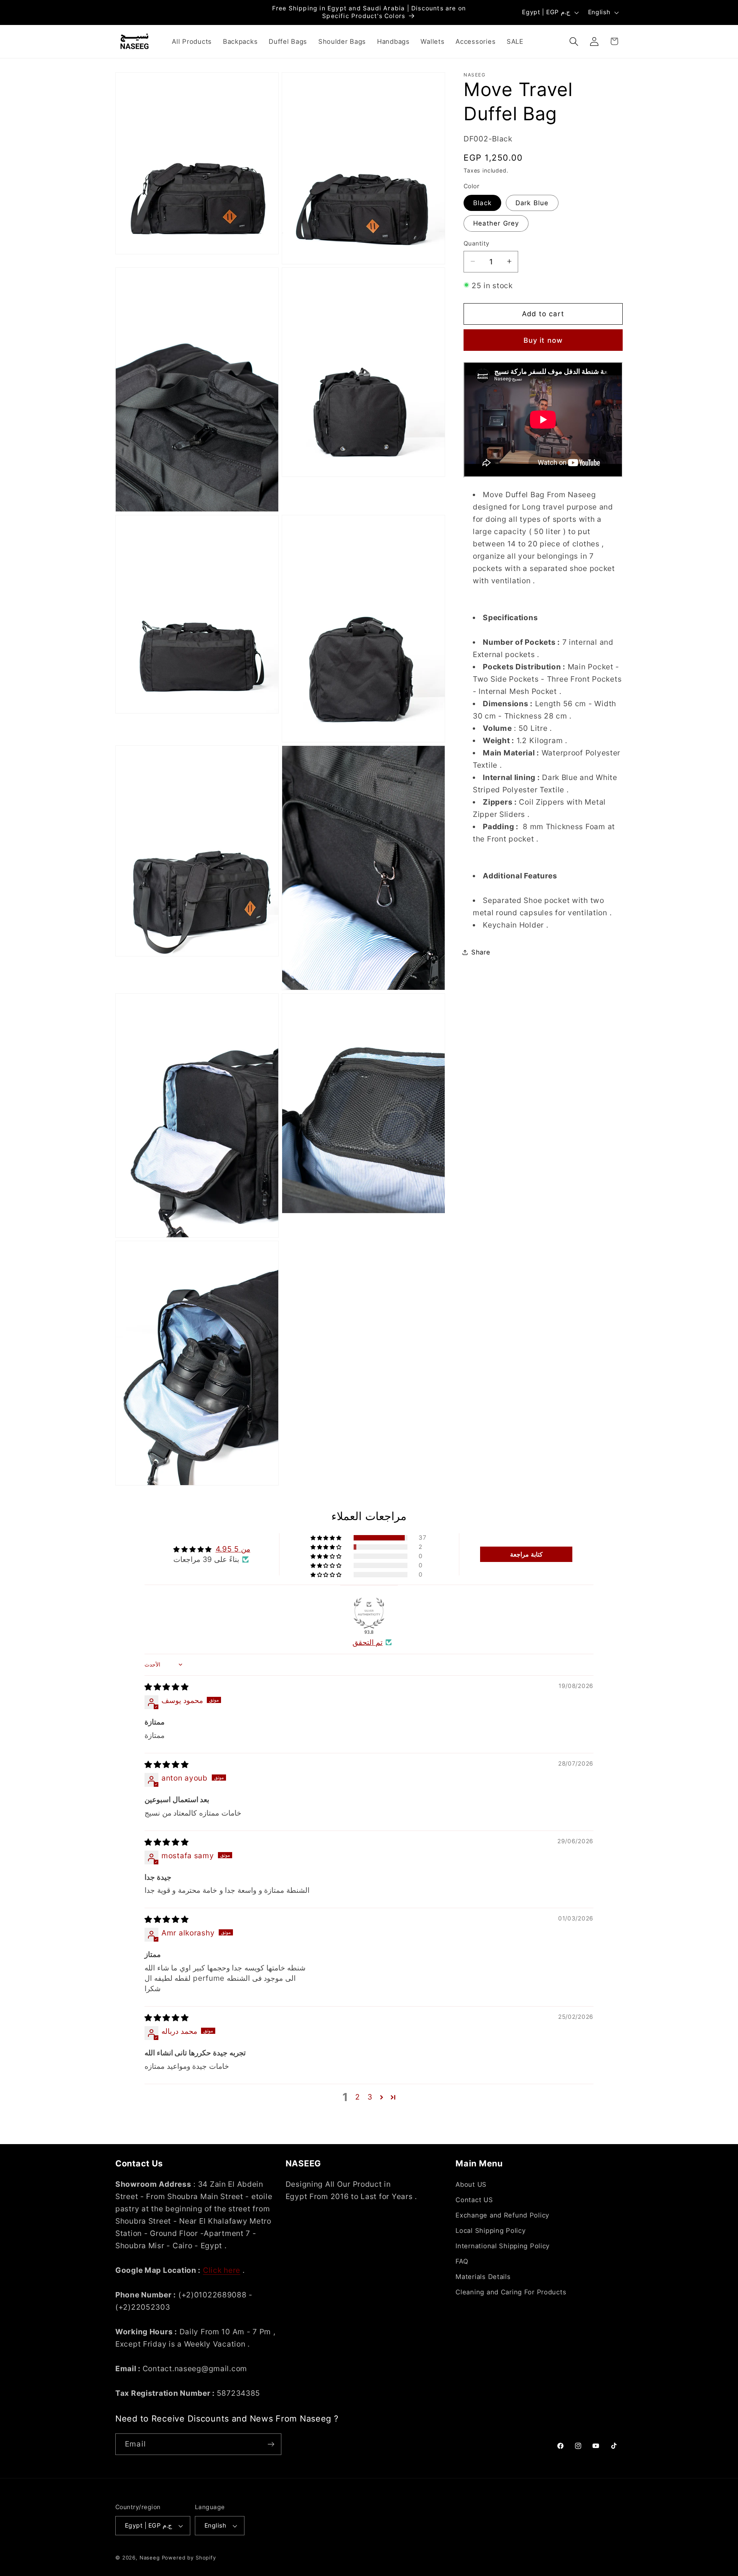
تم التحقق (368, 1642)
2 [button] (358, 2097)
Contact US (474, 2200)
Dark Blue (532, 202)
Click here (222, 2270)
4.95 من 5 (233, 1549)
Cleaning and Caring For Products (511, 2292)
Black (482, 202)
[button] (574, 41)
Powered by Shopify (189, 2558)
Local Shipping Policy (490, 2231)
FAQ (462, 2261)
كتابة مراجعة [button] (526, 1554)
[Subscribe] (271, 2444)
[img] (167, 1687)
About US (471, 2184)
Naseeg (150, 2558)
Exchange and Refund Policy (502, 2215)
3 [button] (370, 2097)
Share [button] (481, 952)
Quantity (477, 243)
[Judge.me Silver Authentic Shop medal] (369, 1613)
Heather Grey (496, 223)
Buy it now (543, 340)
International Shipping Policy (503, 2246)
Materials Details (483, 2277)
